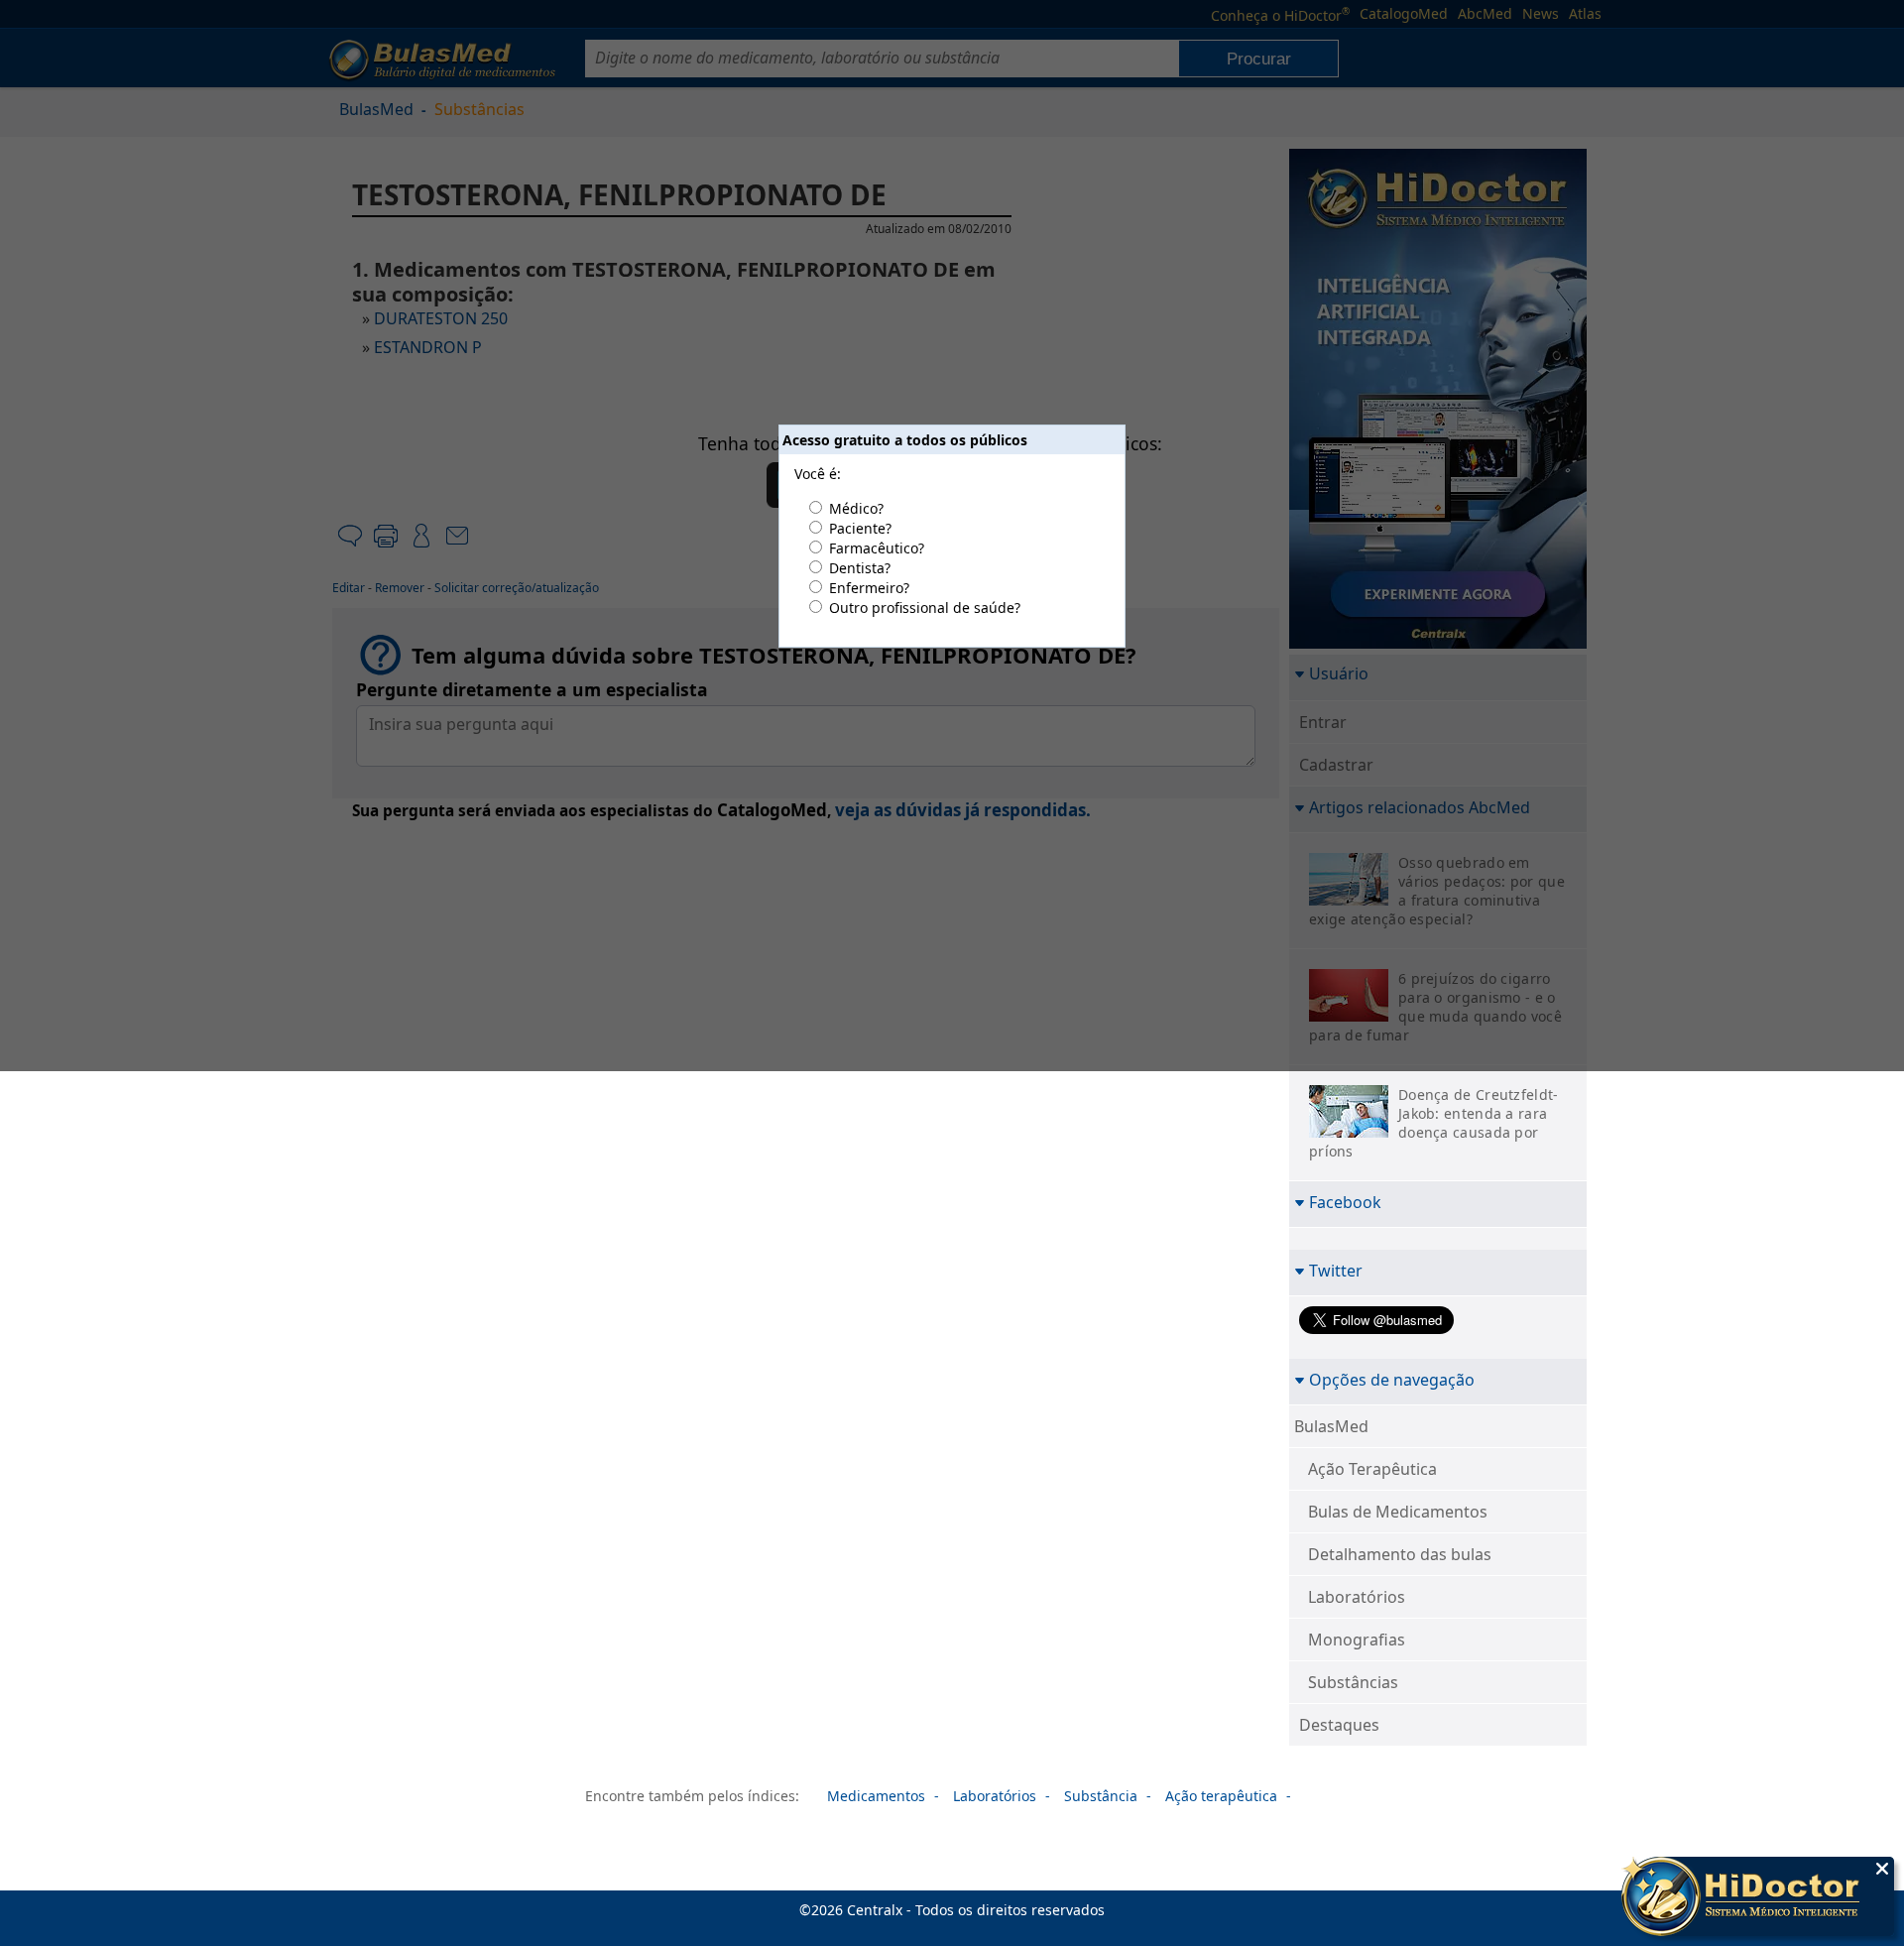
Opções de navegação (1392, 1379)
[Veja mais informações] (1758, 1898)
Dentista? (860, 568)
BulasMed (1331, 1426)
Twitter (1336, 1270)
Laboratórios (1357, 1597)
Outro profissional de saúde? (925, 608)
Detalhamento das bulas (1400, 1554)
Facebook (1345, 1202)
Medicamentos (876, 1796)
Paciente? (860, 528)
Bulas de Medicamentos (1398, 1512)
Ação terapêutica (1221, 1796)
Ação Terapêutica (1372, 1469)
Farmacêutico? (877, 548)
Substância (1101, 1796)
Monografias (1357, 1640)
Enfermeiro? (869, 588)
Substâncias (1353, 1682)
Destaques (1339, 1725)
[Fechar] (1882, 1869)
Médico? (856, 508)
